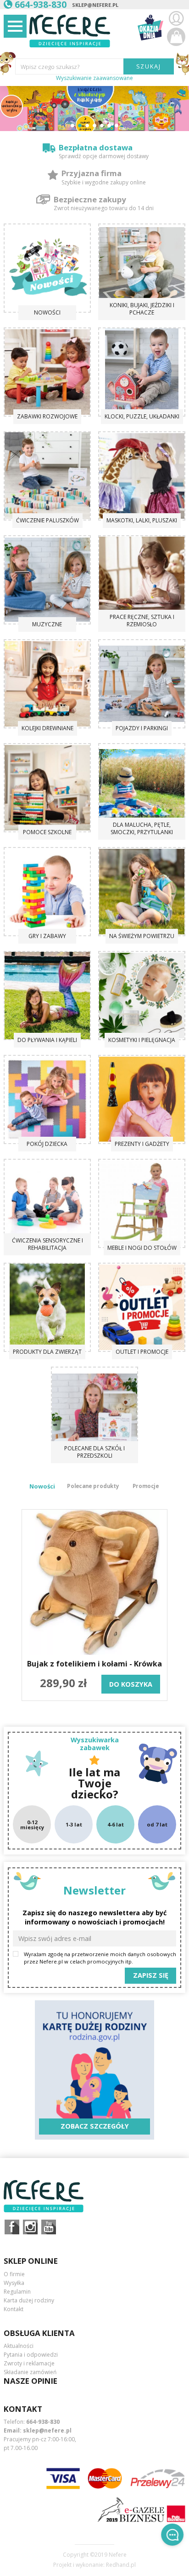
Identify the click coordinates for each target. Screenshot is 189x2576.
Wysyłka (14, 2283)
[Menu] (15, 26)
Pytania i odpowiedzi (31, 2355)
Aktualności (19, 2346)
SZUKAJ (149, 66)
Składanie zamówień (30, 2372)
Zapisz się (151, 1975)
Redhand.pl (121, 2565)
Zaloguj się (176, 18)
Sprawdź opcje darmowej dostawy (104, 156)
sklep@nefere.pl (95, 5)
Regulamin (17, 2292)
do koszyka (131, 1684)
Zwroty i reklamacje (29, 2363)
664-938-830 (43, 2422)
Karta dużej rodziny (29, 2300)
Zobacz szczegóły (95, 2126)
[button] (72, 126)
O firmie (14, 2274)
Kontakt (14, 2309)
